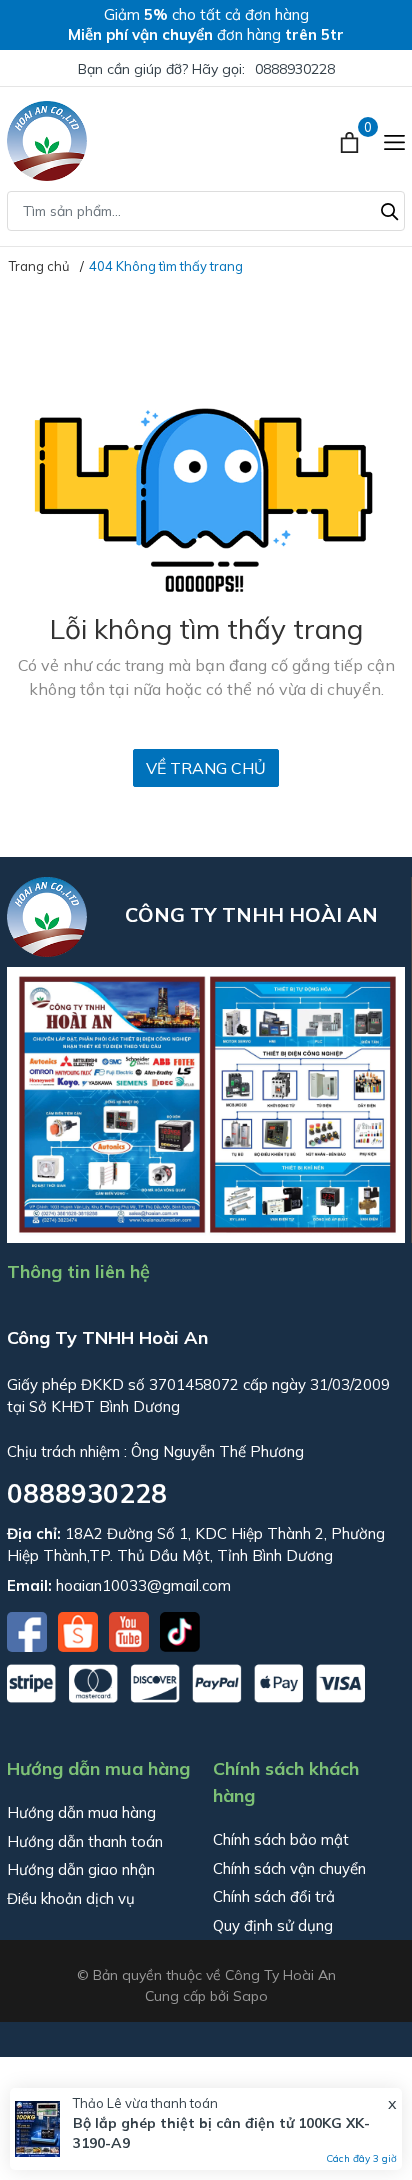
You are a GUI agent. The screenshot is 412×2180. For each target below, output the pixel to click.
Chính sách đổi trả (274, 1896)
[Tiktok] (180, 1630)
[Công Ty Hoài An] (47, 141)
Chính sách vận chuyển (289, 1868)
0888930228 (295, 69)
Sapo (250, 1996)
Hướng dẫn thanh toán (85, 1841)
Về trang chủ (206, 768)
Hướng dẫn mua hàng (81, 1812)
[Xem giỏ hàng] (351, 141)
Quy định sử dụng (273, 1925)
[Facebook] (29, 1630)
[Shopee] (80, 1630)
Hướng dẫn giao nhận (81, 1869)
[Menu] (394, 141)
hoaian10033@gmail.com (143, 1585)
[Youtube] (131, 1630)
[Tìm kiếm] (390, 209)
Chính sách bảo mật (281, 1839)
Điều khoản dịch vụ (71, 1898)
